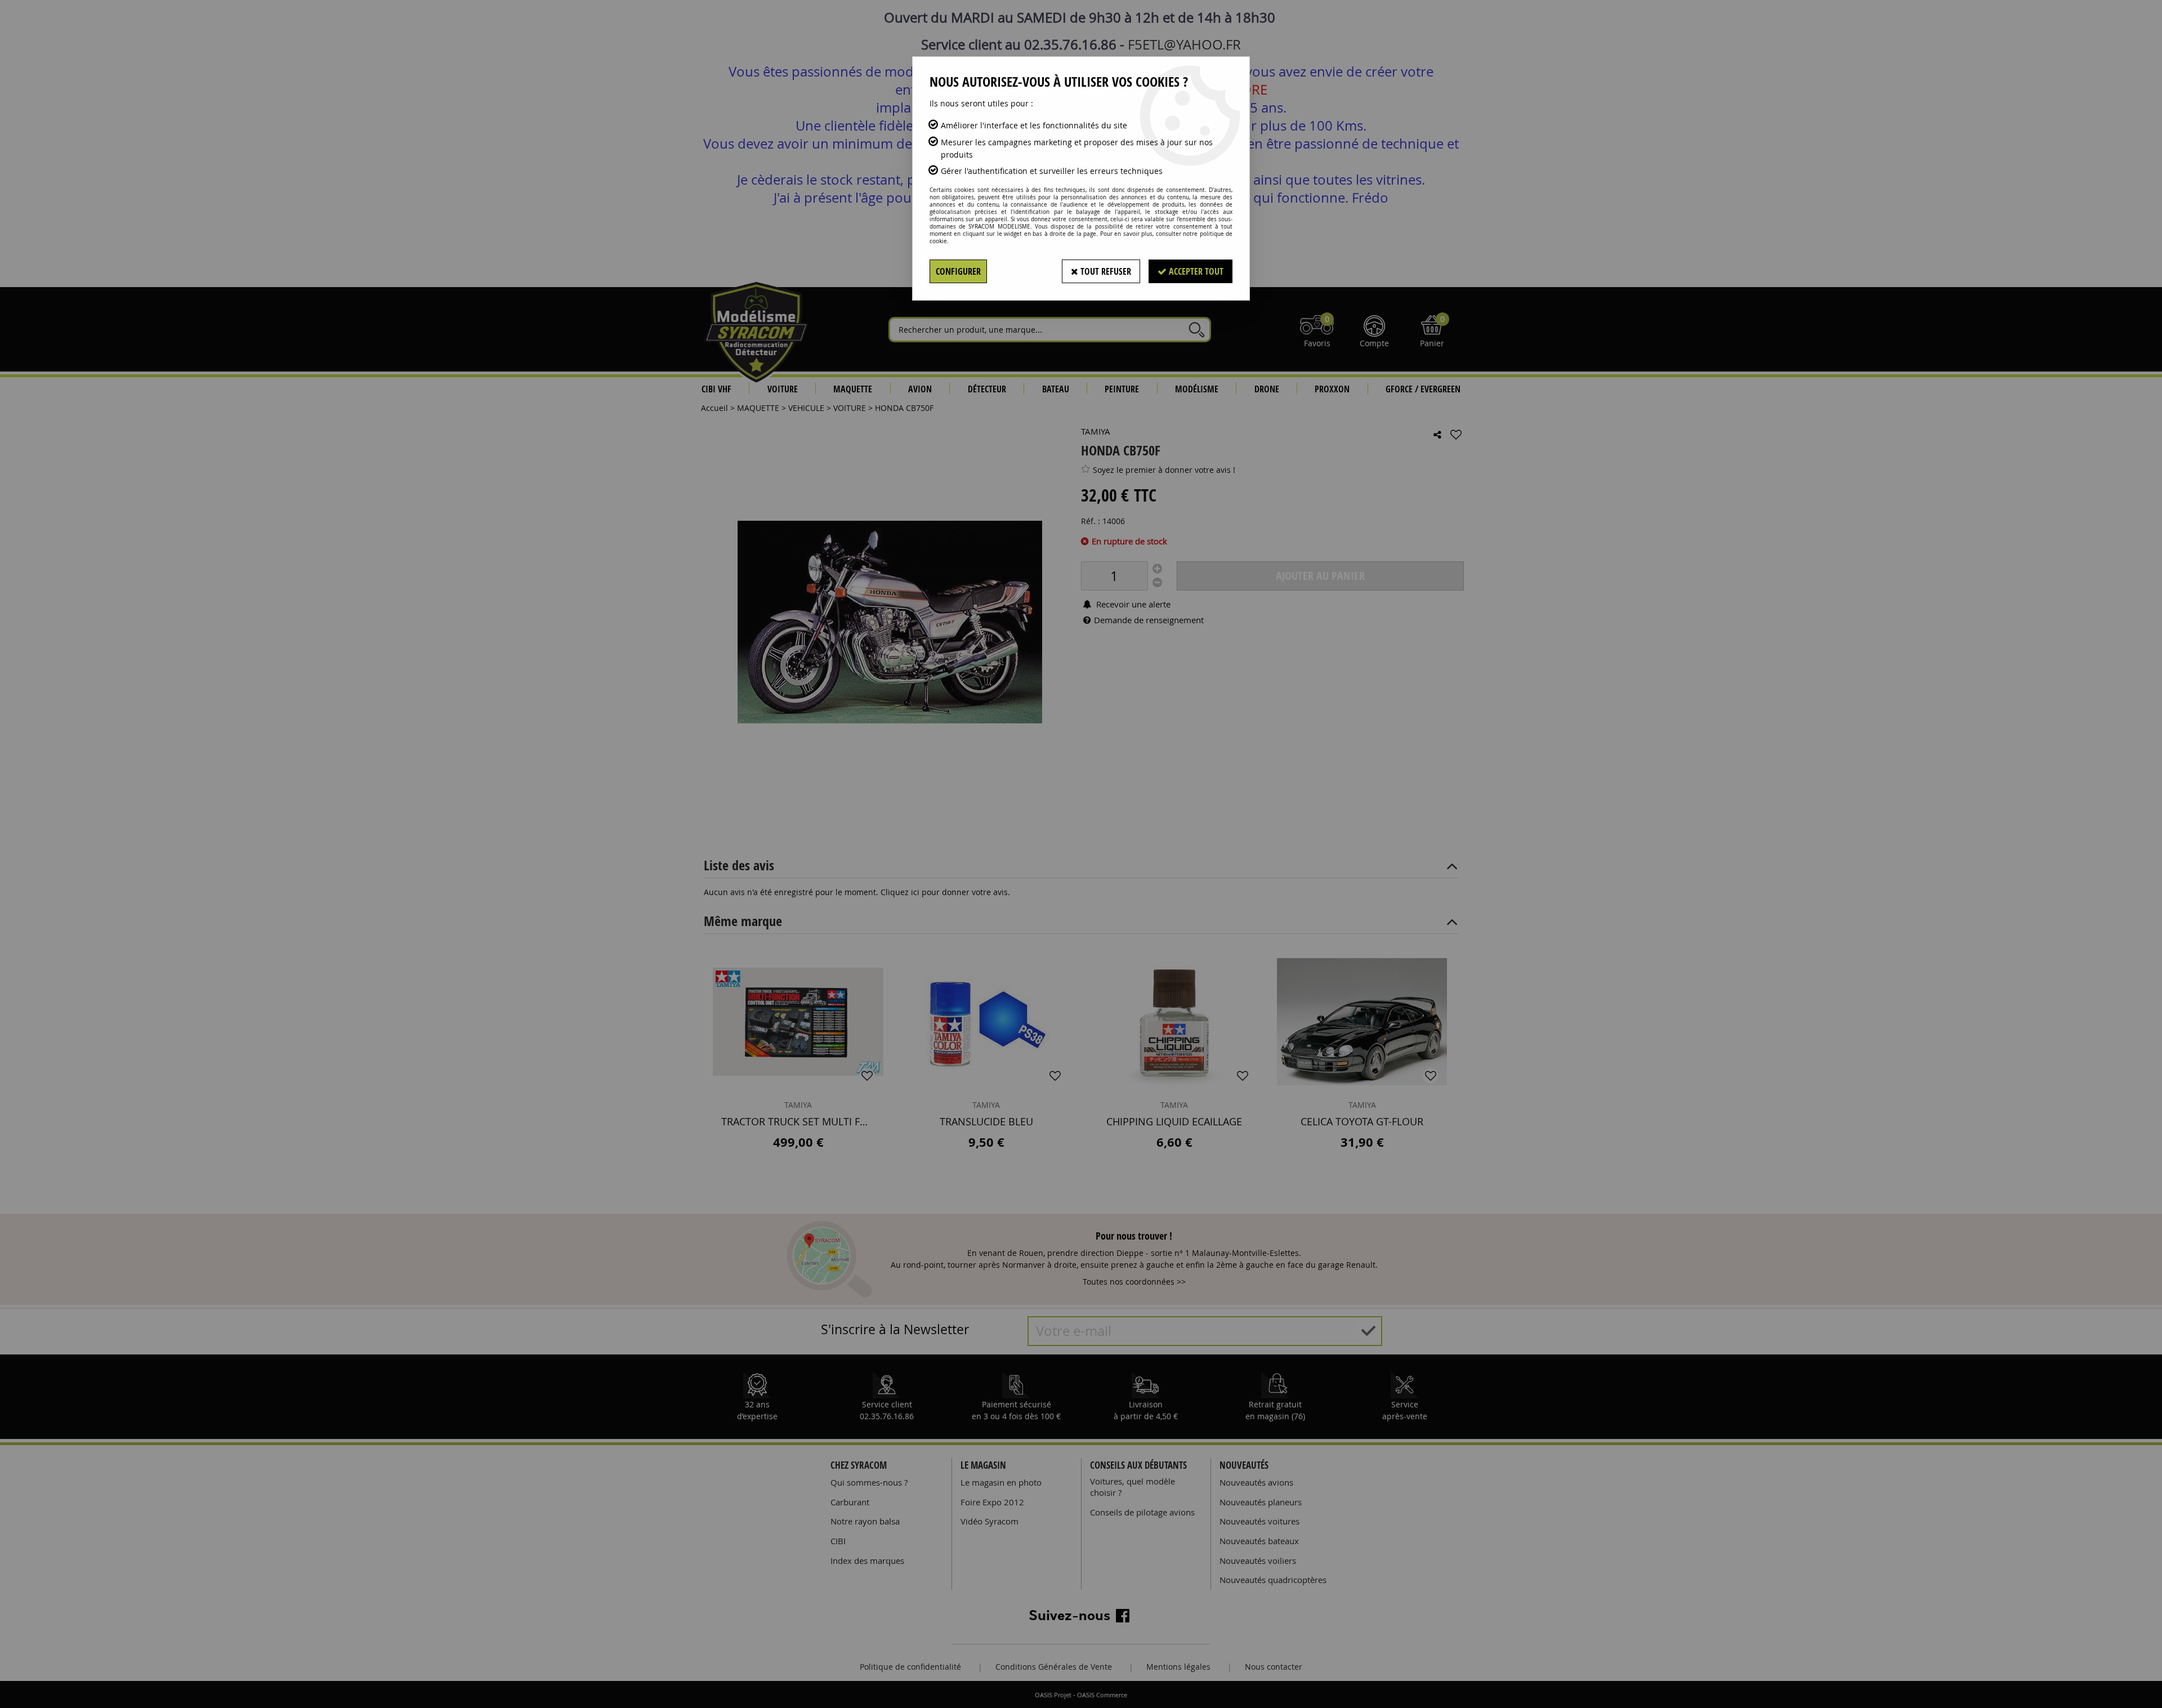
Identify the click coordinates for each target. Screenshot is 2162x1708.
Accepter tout (1195, 271)
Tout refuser (1105, 271)
